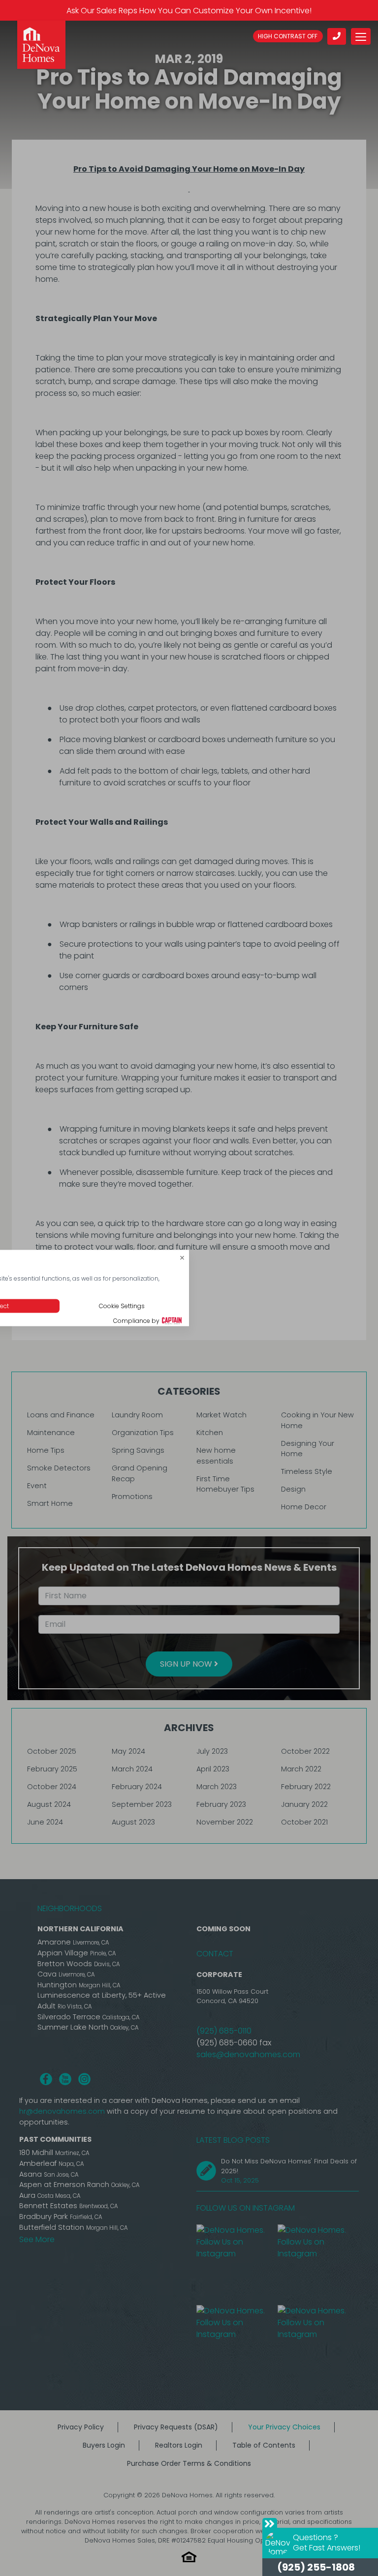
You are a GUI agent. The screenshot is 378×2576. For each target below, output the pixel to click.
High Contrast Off (288, 36)
